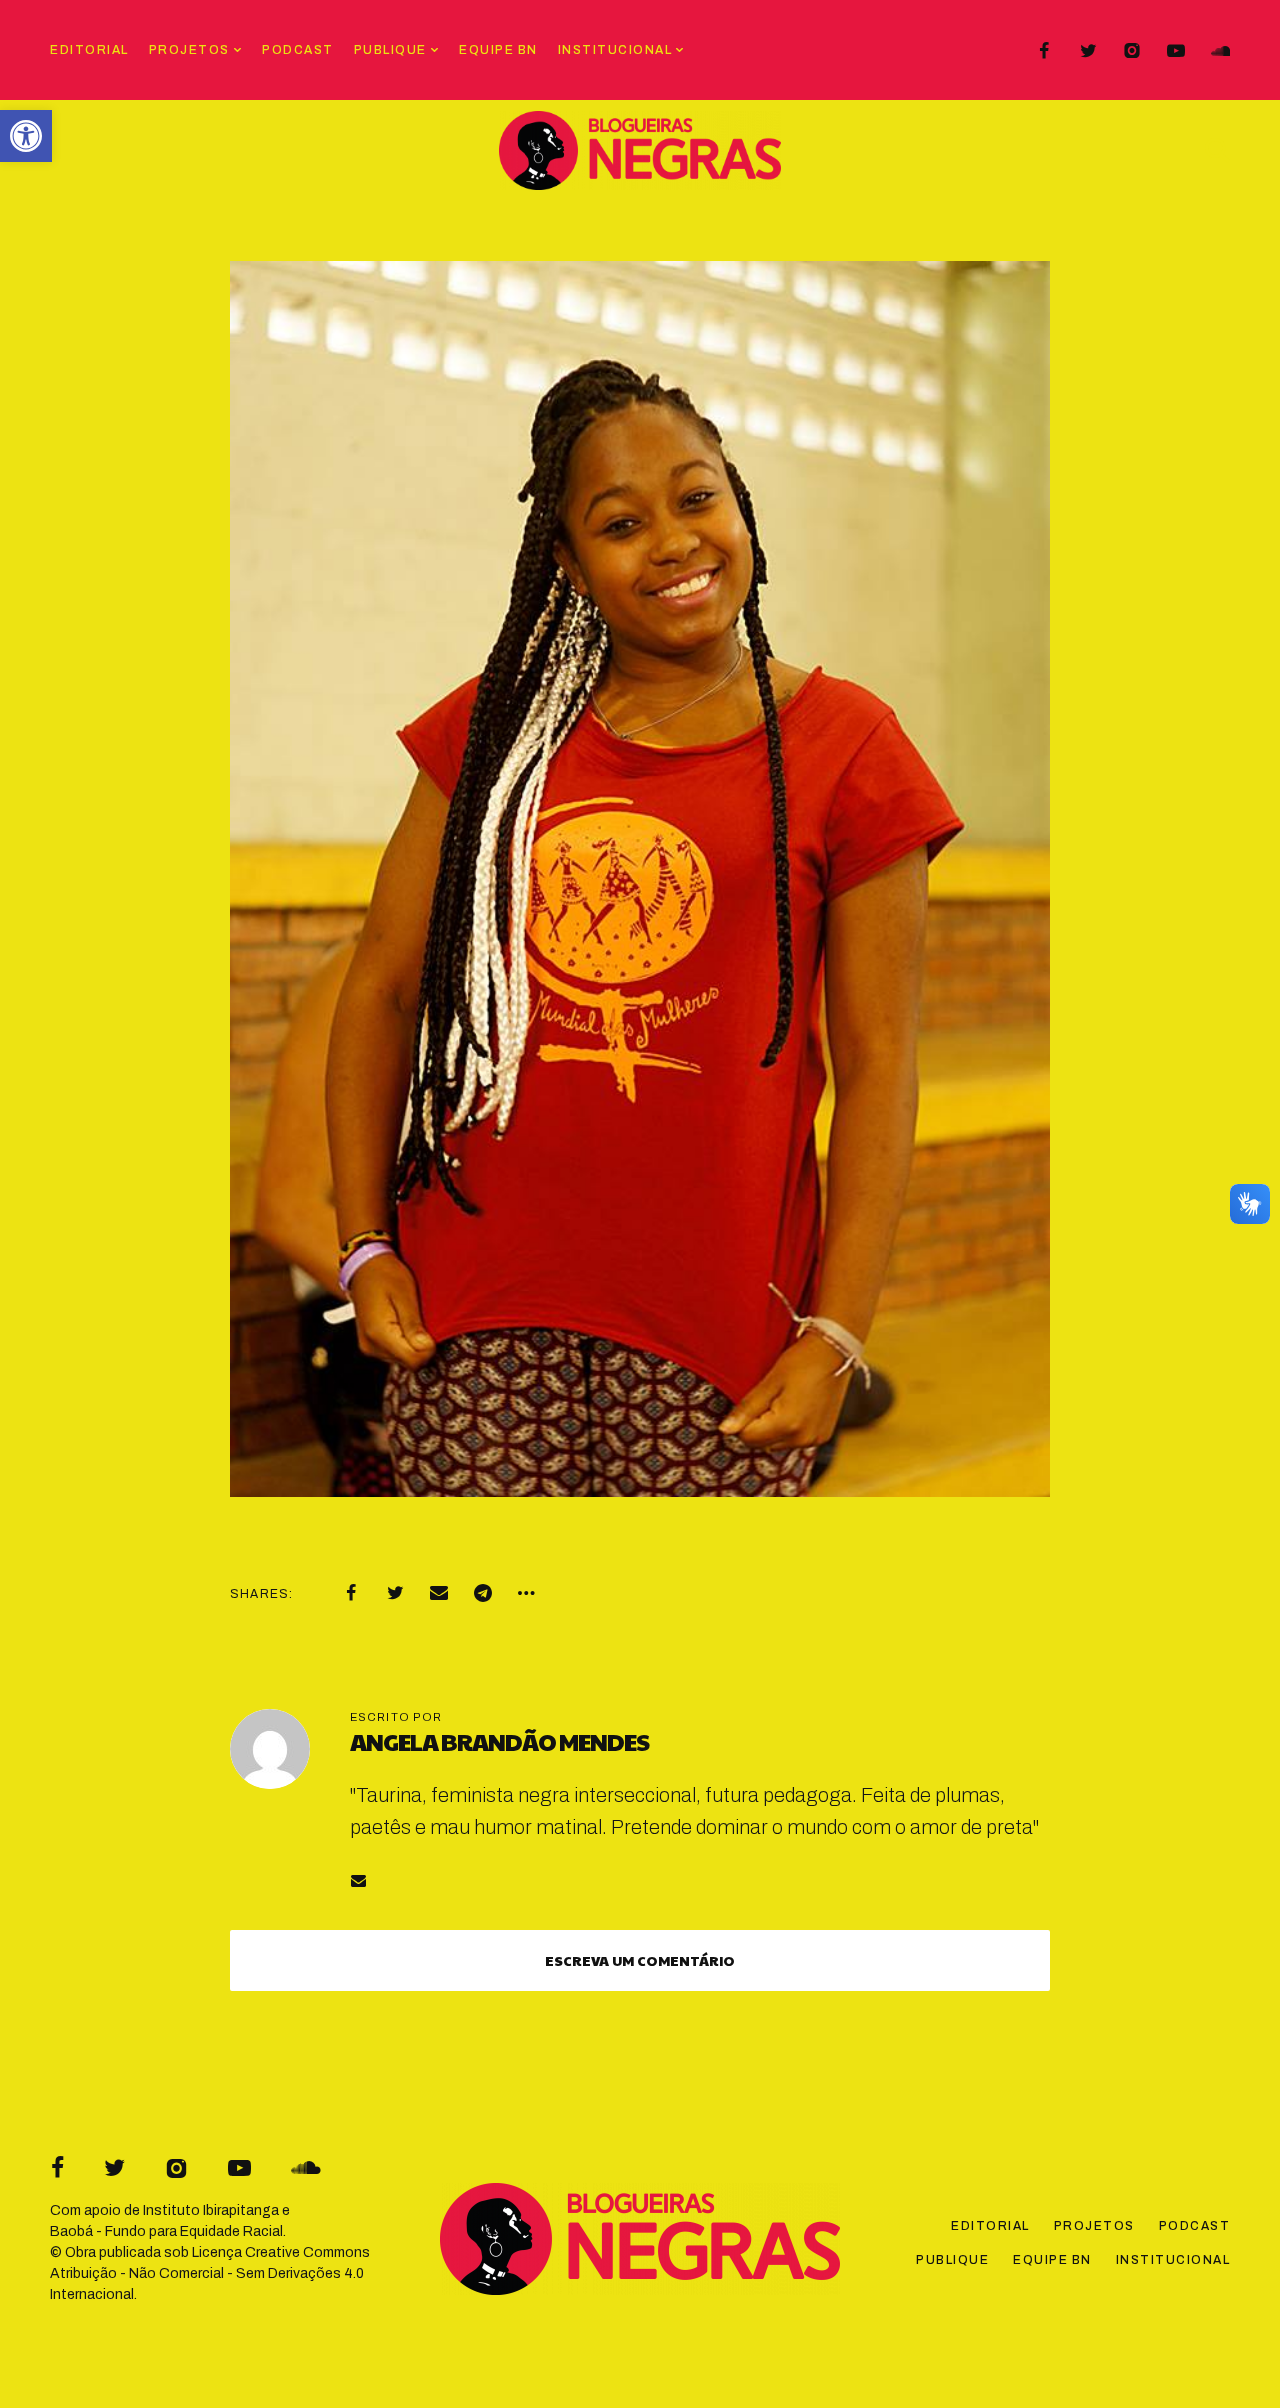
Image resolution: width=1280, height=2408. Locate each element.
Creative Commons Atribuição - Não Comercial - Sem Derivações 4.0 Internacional (210, 2273)
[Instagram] (1132, 51)
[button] (26, 136)
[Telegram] (483, 1593)
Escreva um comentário (640, 1960)
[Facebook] (1044, 51)
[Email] (439, 1593)
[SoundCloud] (1220, 51)
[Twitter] (1088, 51)
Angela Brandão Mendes (499, 1741)
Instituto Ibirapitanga (211, 2210)
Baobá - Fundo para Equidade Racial (166, 2231)
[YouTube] (1176, 51)
